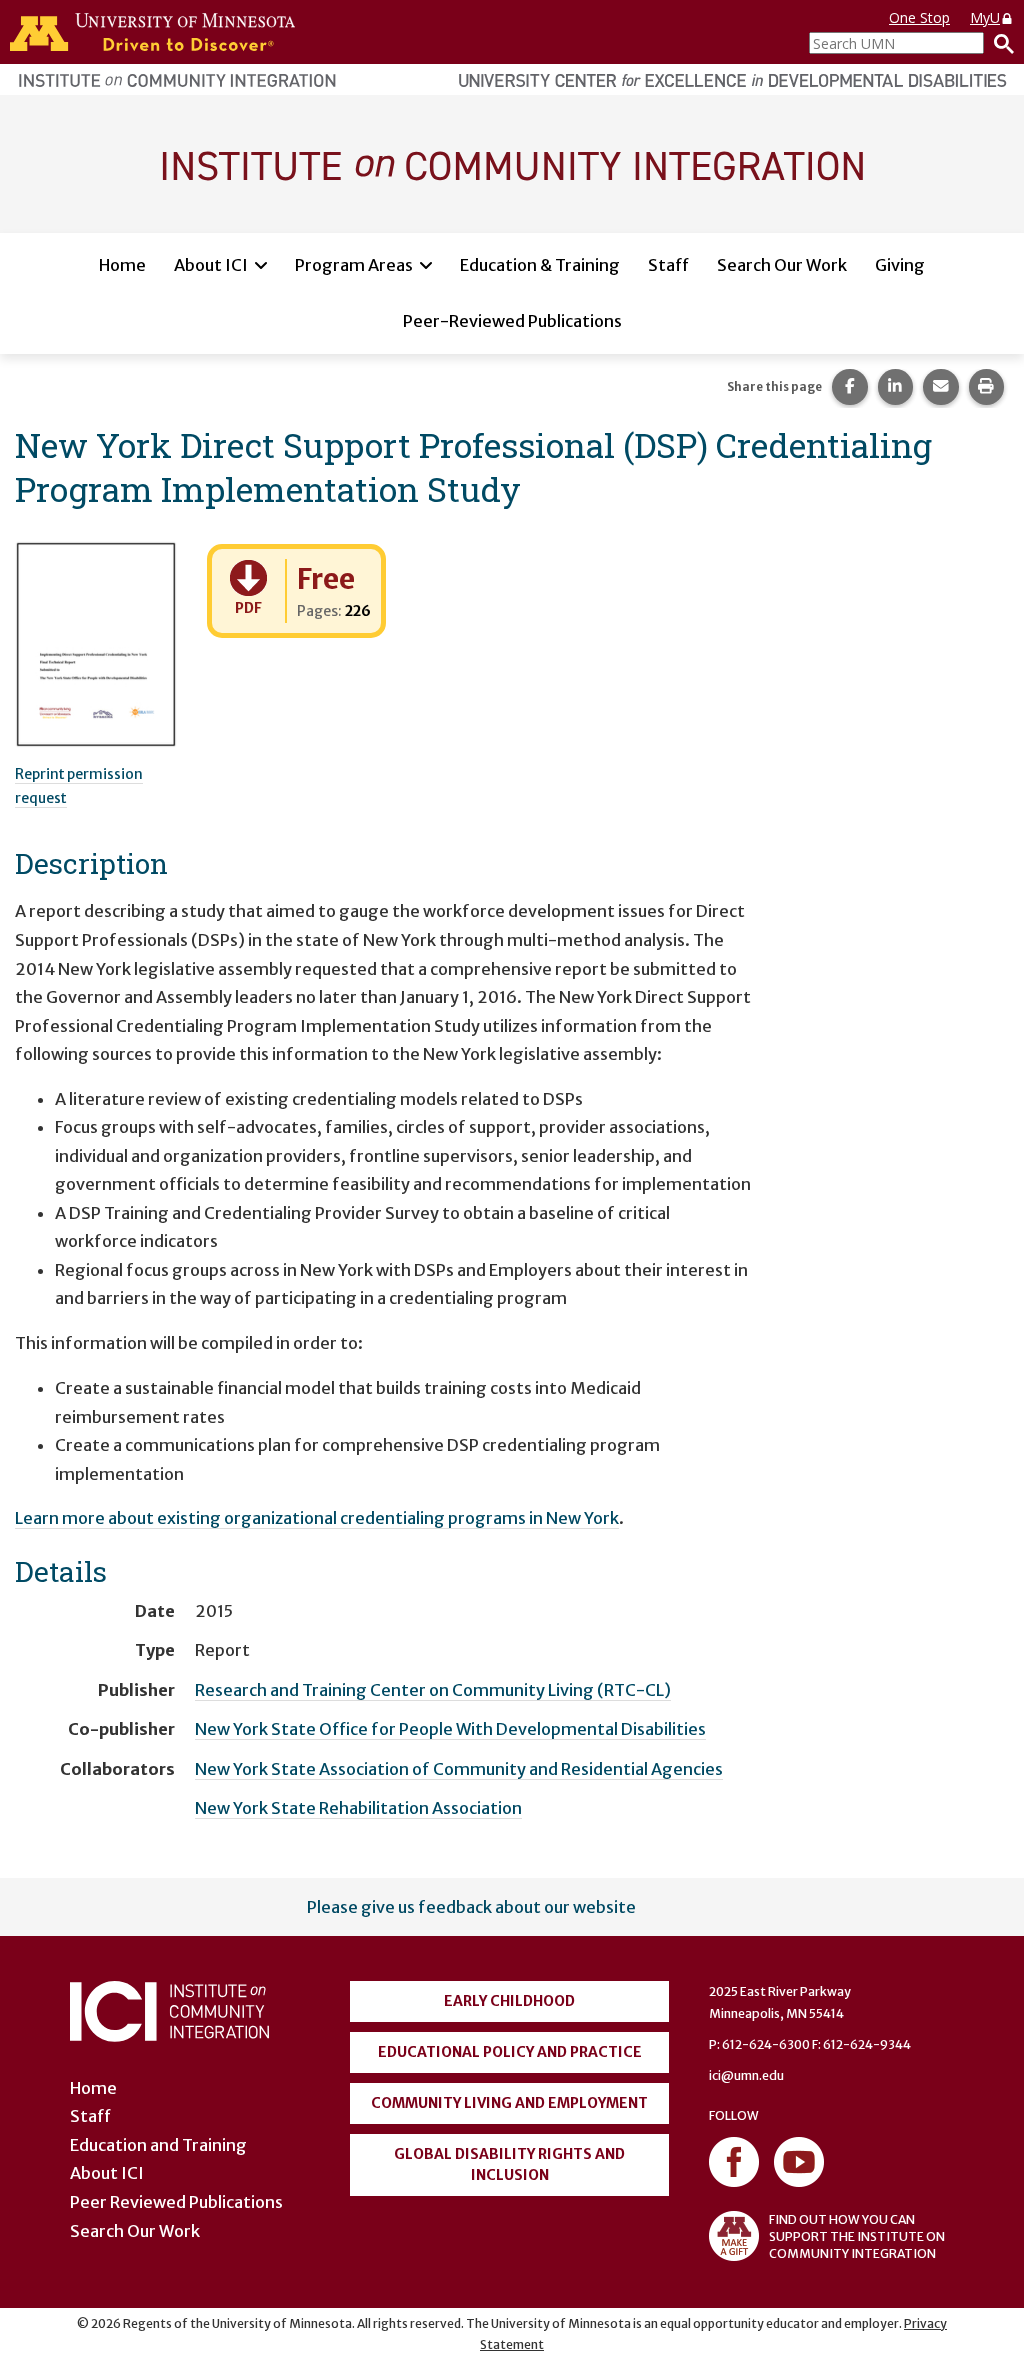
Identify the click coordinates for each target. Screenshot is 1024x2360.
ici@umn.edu (746, 2075)
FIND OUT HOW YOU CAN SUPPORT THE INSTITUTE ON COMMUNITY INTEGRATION (857, 2236)
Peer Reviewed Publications (176, 2202)
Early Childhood (509, 2001)
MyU (985, 17)
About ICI (211, 265)
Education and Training (158, 2145)
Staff (668, 265)
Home (122, 265)
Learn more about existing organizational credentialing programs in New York (317, 1518)
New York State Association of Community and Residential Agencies (459, 1769)
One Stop (919, 17)
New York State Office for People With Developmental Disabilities (450, 1729)
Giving (900, 265)
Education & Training (540, 265)
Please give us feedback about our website (471, 1907)
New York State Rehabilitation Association (358, 1808)
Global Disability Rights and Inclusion (509, 2164)
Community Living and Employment (509, 2103)
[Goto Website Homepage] (512, 163)
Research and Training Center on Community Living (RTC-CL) (433, 1690)
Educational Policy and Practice (510, 2052)
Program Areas (354, 265)
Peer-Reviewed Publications (512, 321)
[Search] (999, 43)
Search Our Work (782, 265)
